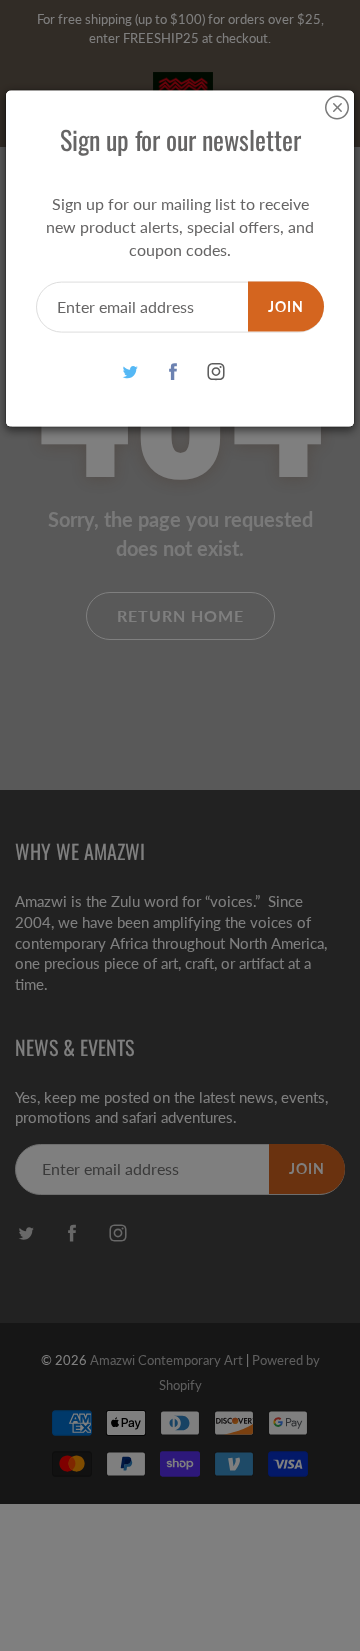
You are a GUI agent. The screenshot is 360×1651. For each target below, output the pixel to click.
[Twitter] (130, 371)
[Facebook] (173, 371)
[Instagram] (216, 371)
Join (286, 305)
